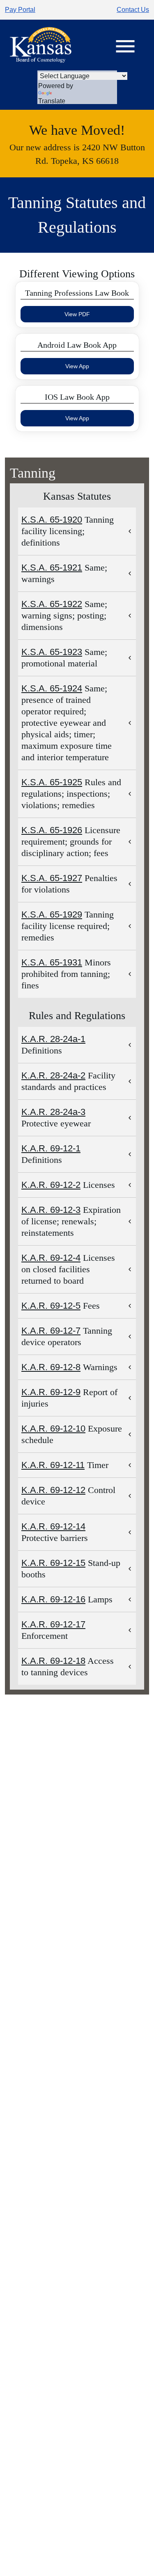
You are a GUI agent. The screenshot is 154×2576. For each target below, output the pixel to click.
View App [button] (77, 366)
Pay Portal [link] (20, 10)
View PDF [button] (77, 314)
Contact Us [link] (133, 10)
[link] (41, 45)
